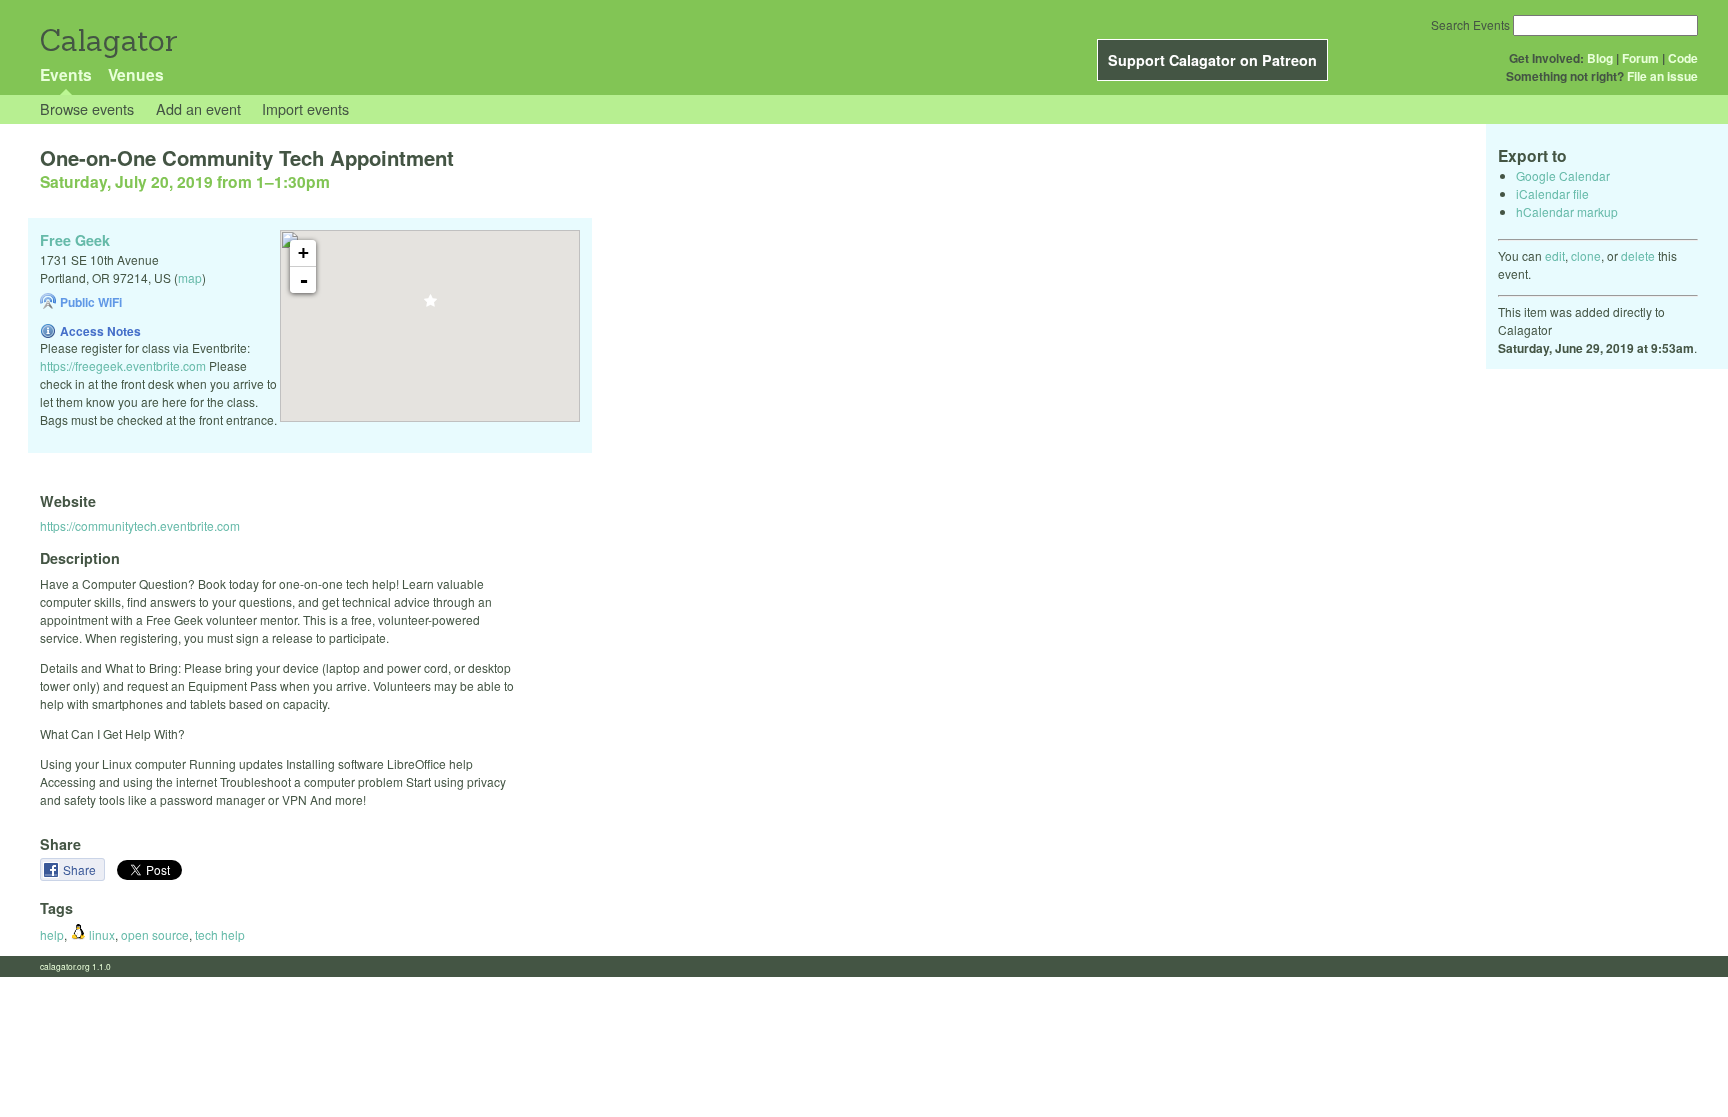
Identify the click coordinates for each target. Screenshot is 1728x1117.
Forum (1640, 58)
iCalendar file (1552, 193)
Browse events (87, 108)
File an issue (1662, 76)
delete (1638, 255)
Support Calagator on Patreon (1212, 60)
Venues (136, 74)
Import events (305, 108)
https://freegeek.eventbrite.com (123, 365)
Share (81, 869)
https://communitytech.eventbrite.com (140, 525)
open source (155, 934)
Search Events (1470, 24)
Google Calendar (1563, 175)
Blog (1600, 58)
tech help (220, 934)
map (190, 277)
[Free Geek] (430, 306)
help (52, 934)
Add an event (198, 108)
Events (66, 74)
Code (1683, 58)
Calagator (107, 40)
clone (1586, 255)
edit (1555, 255)
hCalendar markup (1567, 211)
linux (100, 934)
